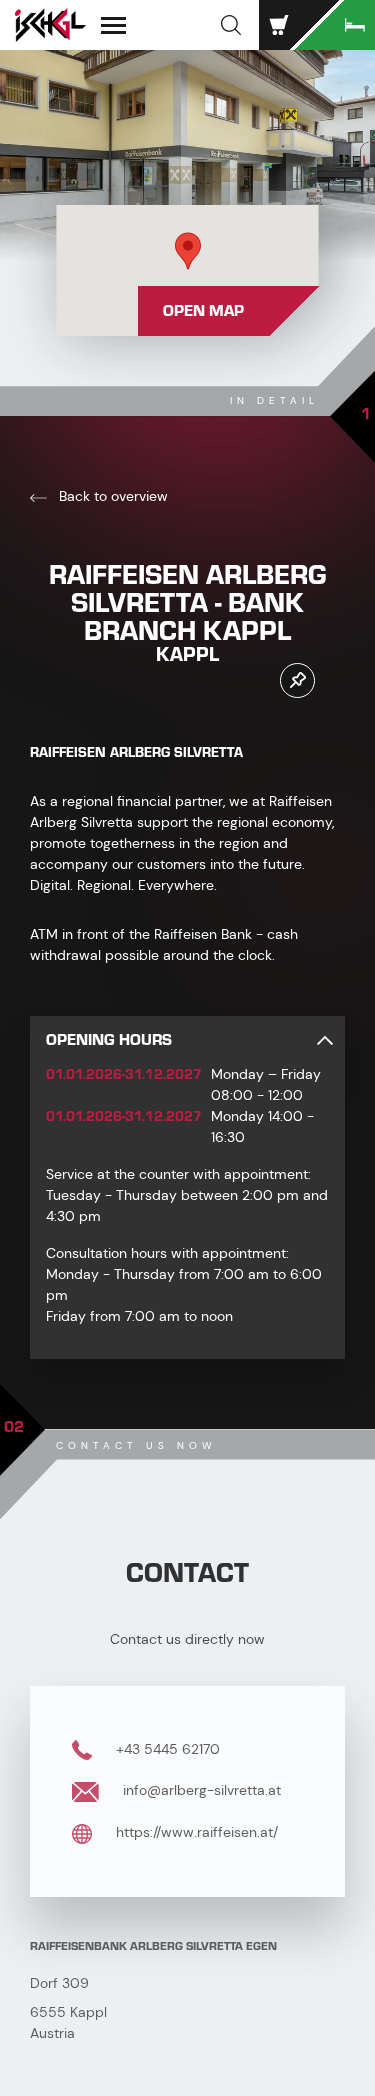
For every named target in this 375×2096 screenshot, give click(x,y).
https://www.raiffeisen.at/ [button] (195, 1832)
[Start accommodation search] (335, 25)
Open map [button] (203, 311)
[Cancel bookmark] (297, 680)
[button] (231, 25)
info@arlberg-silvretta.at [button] (200, 1790)
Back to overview (111, 496)
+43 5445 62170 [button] (166, 1749)
